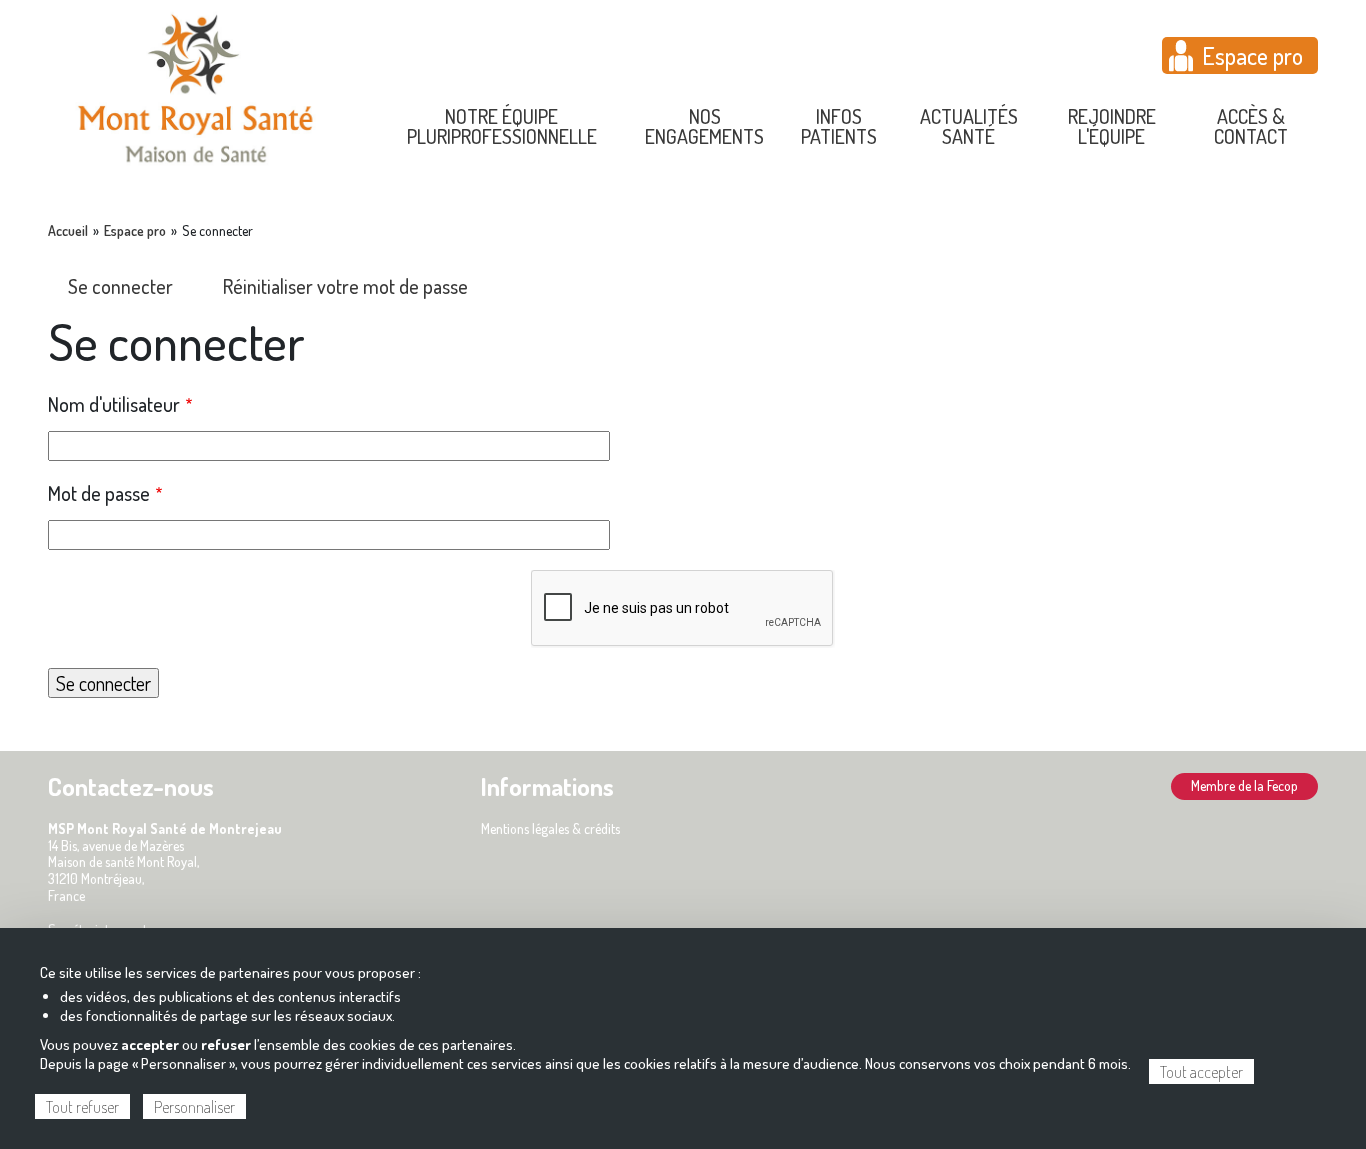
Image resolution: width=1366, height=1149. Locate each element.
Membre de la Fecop (1244, 785)
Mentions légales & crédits (550, 828)
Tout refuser (82, 1107)
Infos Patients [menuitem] (839, 126)
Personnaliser (194, 1107)
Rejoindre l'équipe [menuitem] (1112, 126)
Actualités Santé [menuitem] (969, 126)
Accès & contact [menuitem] (1251, 126)
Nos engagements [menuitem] (704, 126)
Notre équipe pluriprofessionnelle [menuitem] (502, 126)
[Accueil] (195, 86)
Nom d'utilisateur (114, 404)
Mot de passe (99, 493)
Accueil (68, 231)
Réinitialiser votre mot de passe (345, 286)
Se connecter (120, 286)
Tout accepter (1201, 1072)
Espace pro (1252, 55)
